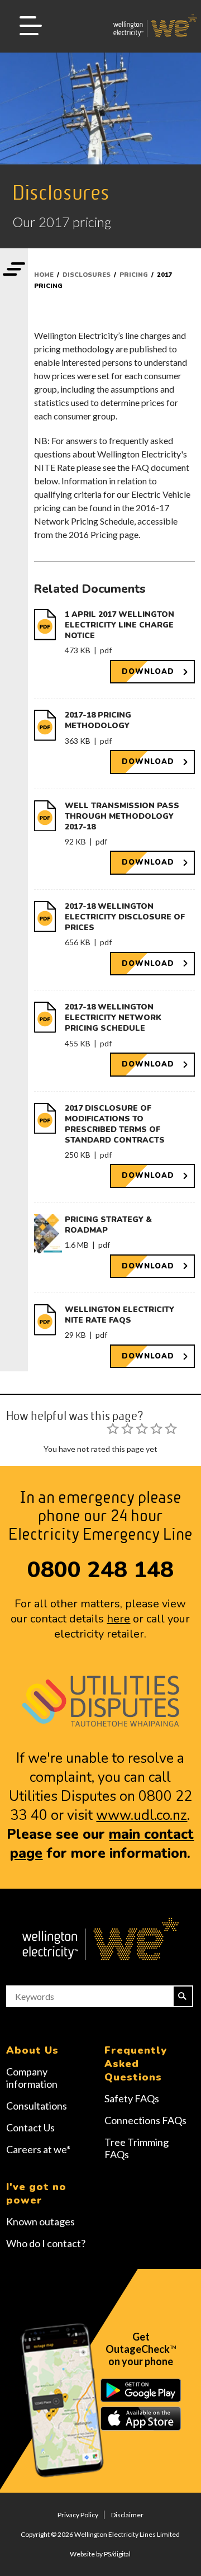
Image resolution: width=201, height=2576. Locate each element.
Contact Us (30, 2127)
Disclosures (87, 275)
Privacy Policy (78, 2515)
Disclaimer (127, 2515)
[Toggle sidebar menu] (14, 270)
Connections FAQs (145, 2120)
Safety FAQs (132, 2098)
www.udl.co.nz (142, 1815)
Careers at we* (38, 2149)
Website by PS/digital (100, 2554)
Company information (32, 2078)
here (118, 1619)
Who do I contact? (46, 2243)
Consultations (37, 2106)
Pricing (134, 275)
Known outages (40, 2221)
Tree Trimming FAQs (137, 2148)
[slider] (142, 1428)
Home (44, 275)
